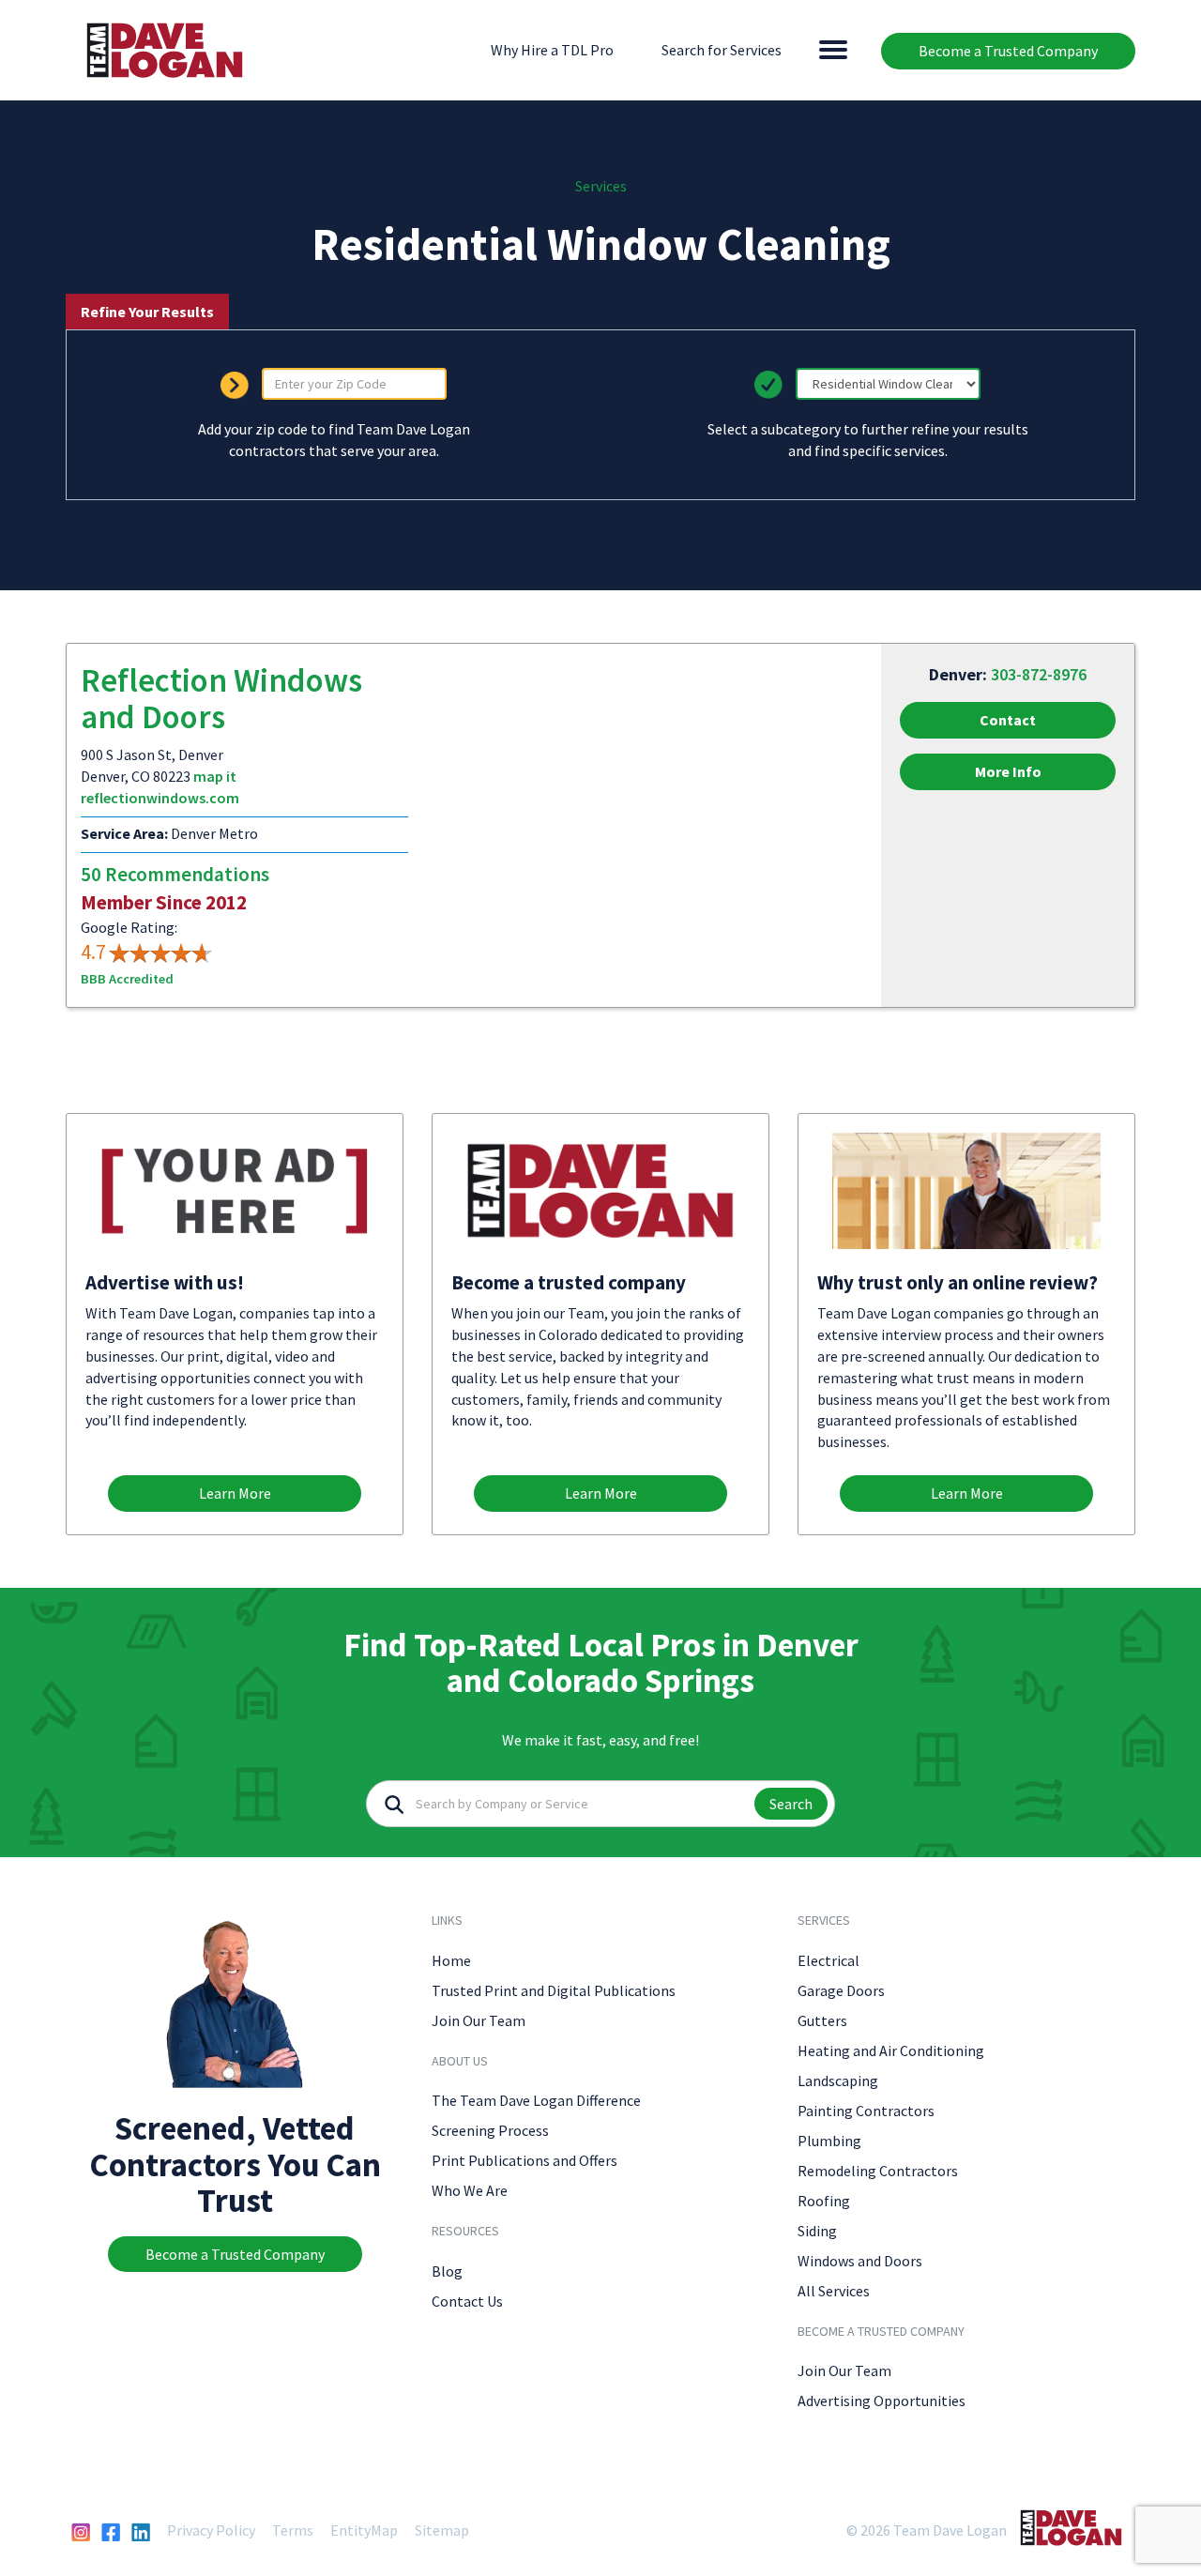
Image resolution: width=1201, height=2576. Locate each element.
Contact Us (467, 2301)
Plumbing (829, 2141)
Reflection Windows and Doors (221, 699)
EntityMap (364, 2530)
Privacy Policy (211, 2530)
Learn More (235, 1493)
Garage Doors (841, 1990)
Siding (817, 2231)
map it (215, 776)
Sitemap (442, 2530)
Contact (1008, 720)
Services (601, 186)
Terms (293, 2530)
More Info (1008, 771)
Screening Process (490, 2130)
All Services (834, 2291)
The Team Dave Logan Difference (536, 2100)
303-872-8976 (1039, 674)
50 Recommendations (175, 874)
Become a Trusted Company (1008, 51)
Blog (447, 2271)
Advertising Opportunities (882, 2401)
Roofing (824, 2201)
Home (451, 1960)
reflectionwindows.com (160, 798)
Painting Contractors (866, 2111)
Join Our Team (479, 2020)
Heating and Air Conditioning (891, 2050)
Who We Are (470, 2190)
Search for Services (722, 50)
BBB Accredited (127, 979)
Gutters (822, 2020)
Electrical (829, 1960)
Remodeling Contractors (878, 2171)
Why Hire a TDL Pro (552, 50)
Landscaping (838, 2081)
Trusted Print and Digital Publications (554, 1990)
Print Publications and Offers (524, 2160)
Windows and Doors (860, 2261)
